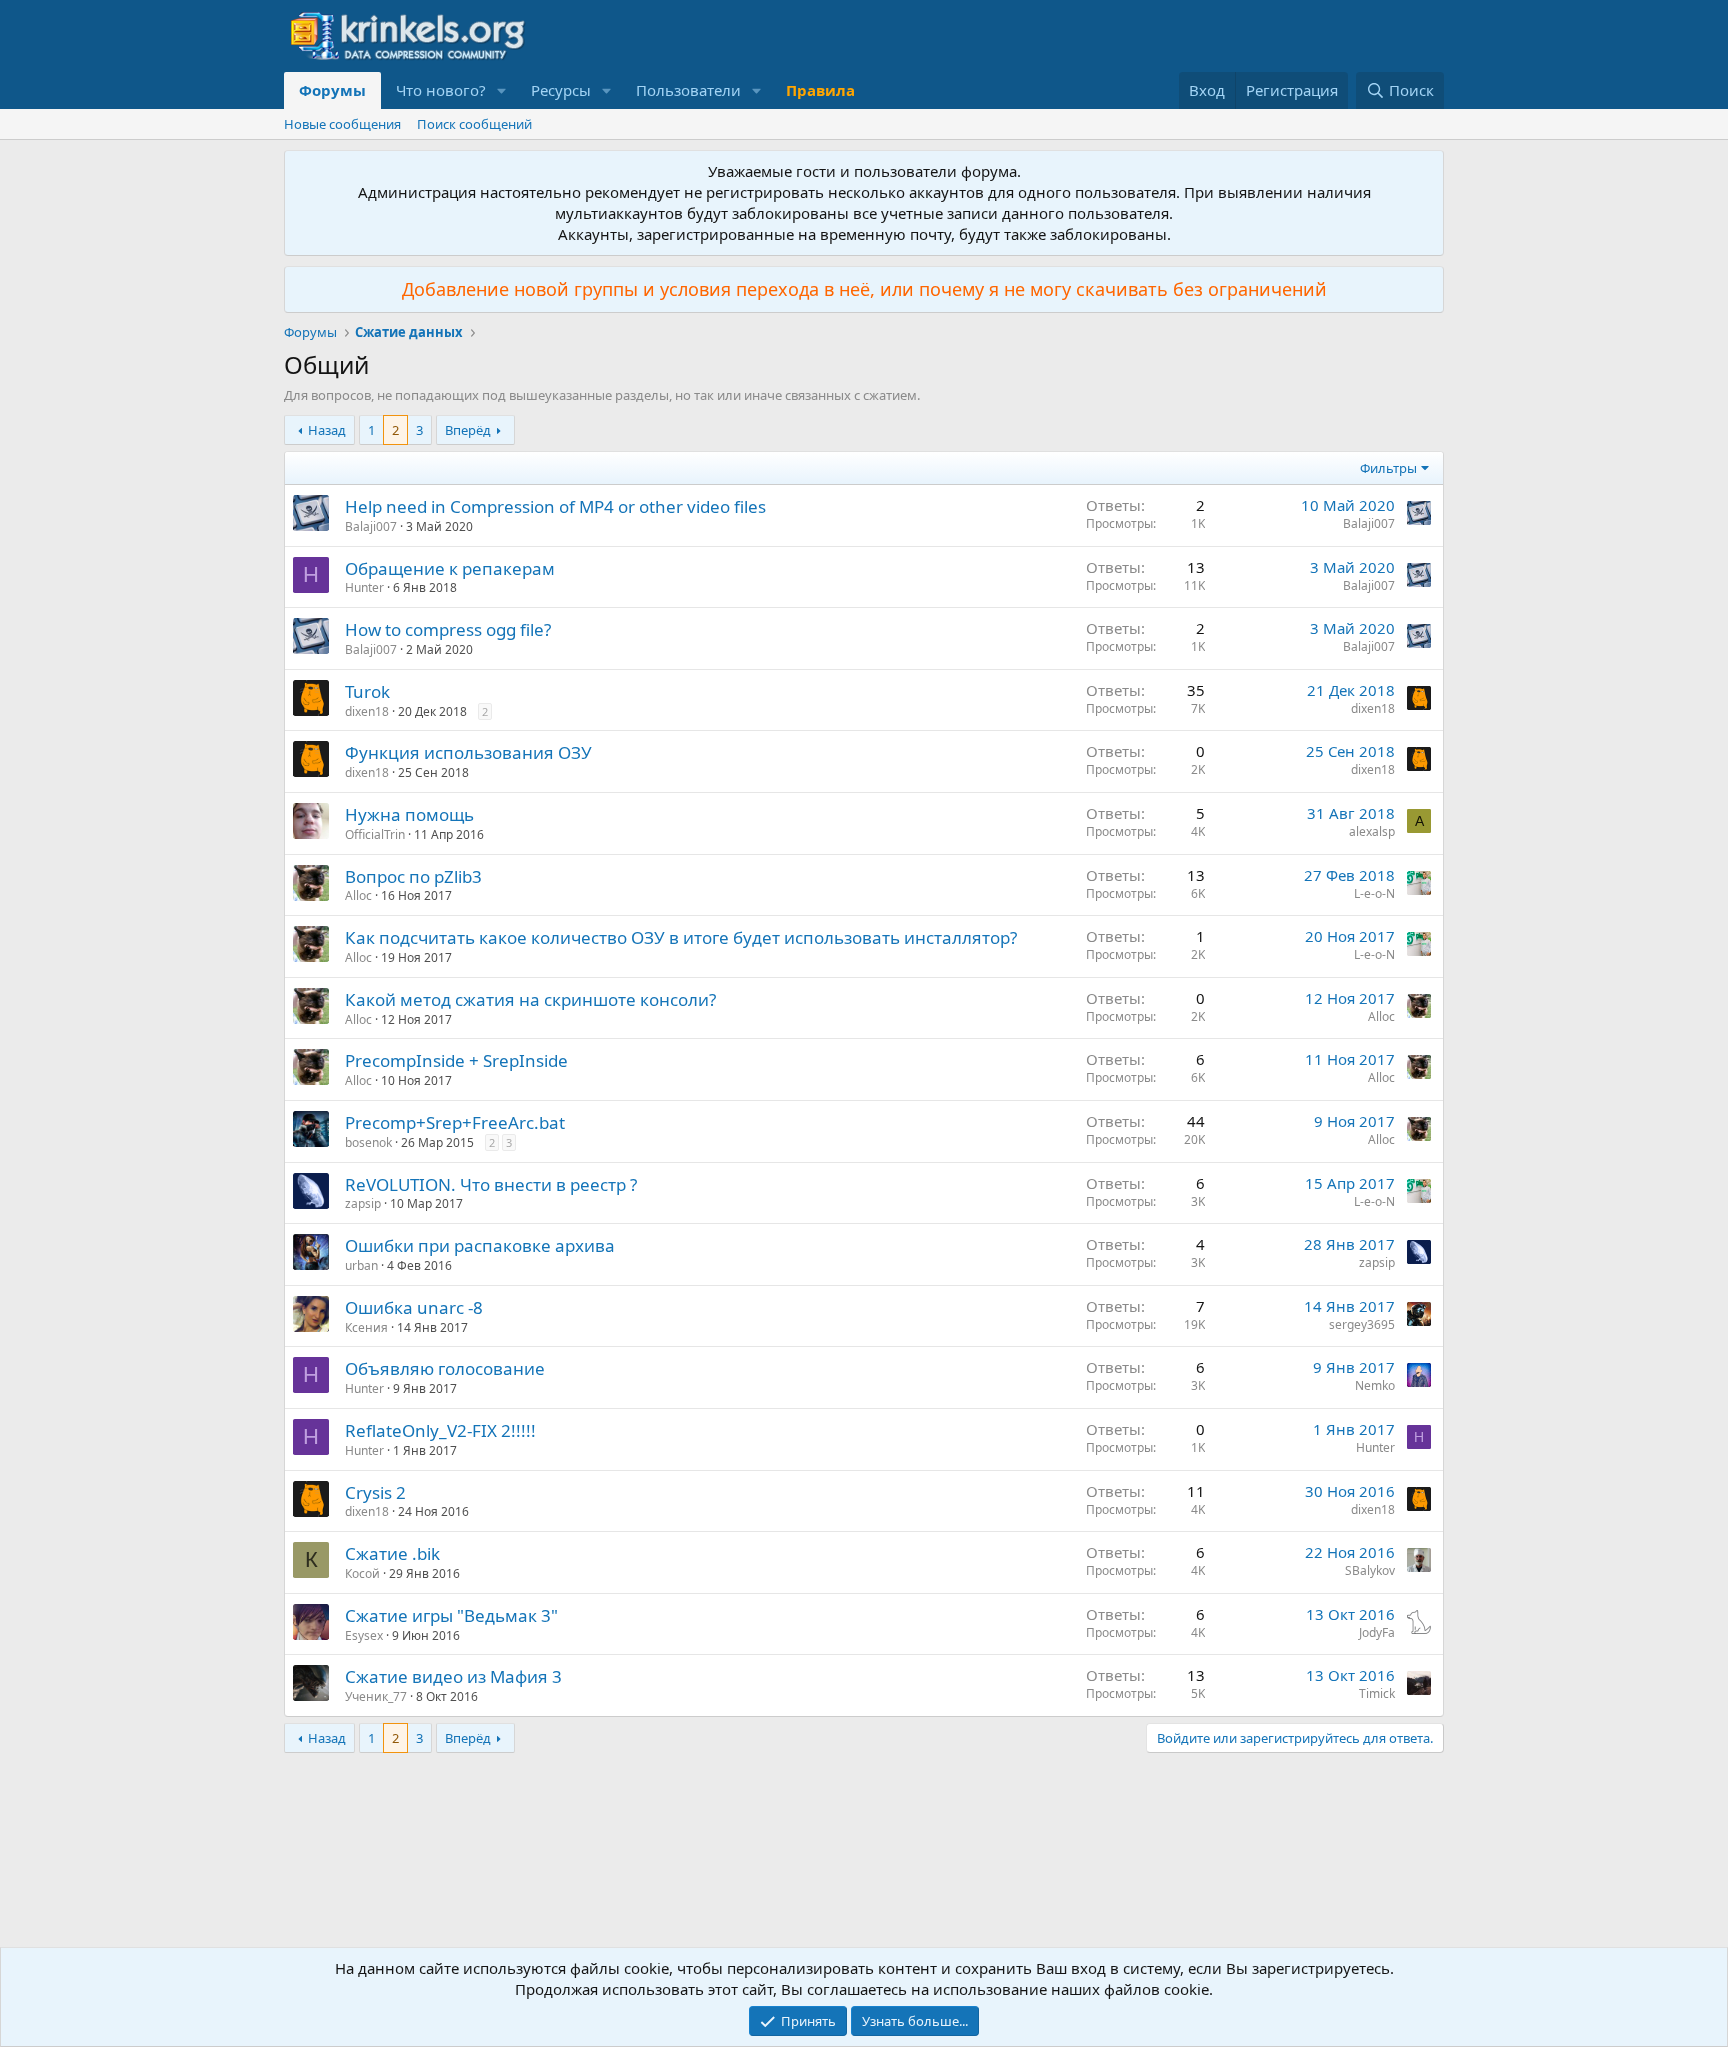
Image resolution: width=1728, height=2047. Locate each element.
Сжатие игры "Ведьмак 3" (451, 1615)
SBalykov (1370, 1570)
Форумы (332, 90)
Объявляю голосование (445, 1368)
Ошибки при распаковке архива (480, 1245)
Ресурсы (561, 90)
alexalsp (1372, 831)
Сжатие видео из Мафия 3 (453, 1676)
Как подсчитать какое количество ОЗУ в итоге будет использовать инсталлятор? (681, 937)
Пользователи (688, 90)
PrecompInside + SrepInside (456, 1060)
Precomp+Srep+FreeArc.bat (455, 1122)
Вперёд (468, 430)
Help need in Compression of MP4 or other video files (555, 506)
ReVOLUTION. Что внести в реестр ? (491, 1184)
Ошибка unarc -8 (414, 1307)
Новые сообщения (342, 124)
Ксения (366, 1327)
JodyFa (1377, 1632)
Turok (367, 691)
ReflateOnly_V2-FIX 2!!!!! (440, 1430)
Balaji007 (371, 526)
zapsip (363, 1203)
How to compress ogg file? (448, 629)
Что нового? (441, 90)
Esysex (364, 1635)
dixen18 (367, 711)
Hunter (364, 587)
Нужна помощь (409, 814)
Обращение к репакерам (450, 568)
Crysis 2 (375, 1492)
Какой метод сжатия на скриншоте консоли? (530, 999)
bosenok (368, 1142)
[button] (502, 90)
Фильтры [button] (1388, 468)
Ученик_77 (376, 1696)
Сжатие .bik (392, 1553)
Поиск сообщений (474, 124)
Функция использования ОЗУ (468, 752)
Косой (362, 1573)
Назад (327, 430)
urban (361, 1265)
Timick (1377, 1693)
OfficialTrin (375, 834)
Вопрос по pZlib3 (413, 876)
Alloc (358, 895)
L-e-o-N (1374, 893)
